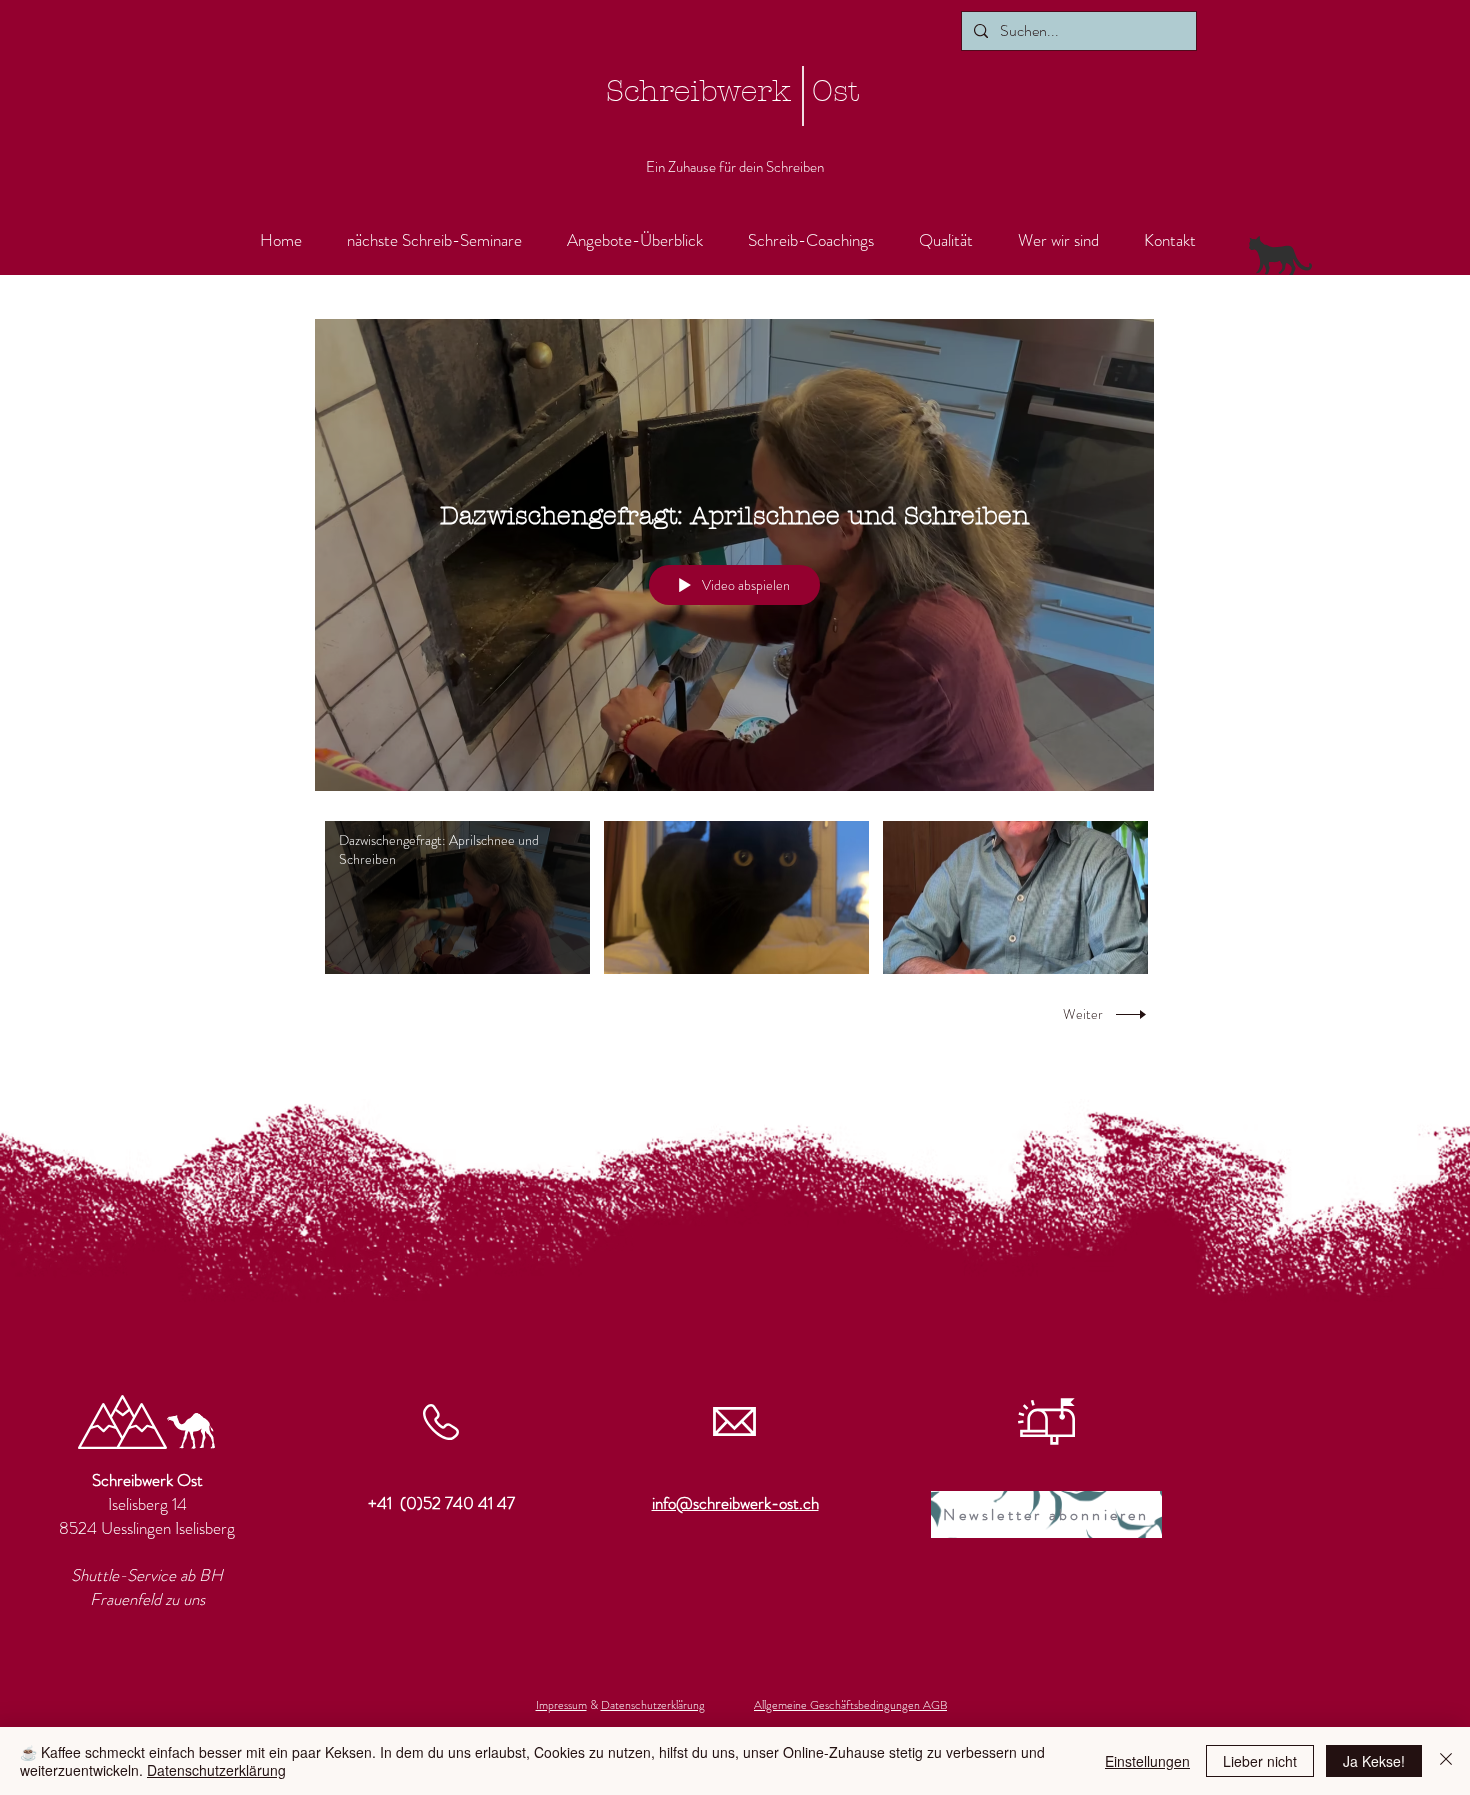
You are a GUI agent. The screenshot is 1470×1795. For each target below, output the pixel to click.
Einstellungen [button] (1147, 1761)
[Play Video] (457, 897)
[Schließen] (1446, 1761)
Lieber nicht (1260, 1761)
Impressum (561, 1705)
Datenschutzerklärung (653, 1705)
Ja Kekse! (1374, 1761)
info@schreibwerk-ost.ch (735, 1503)
